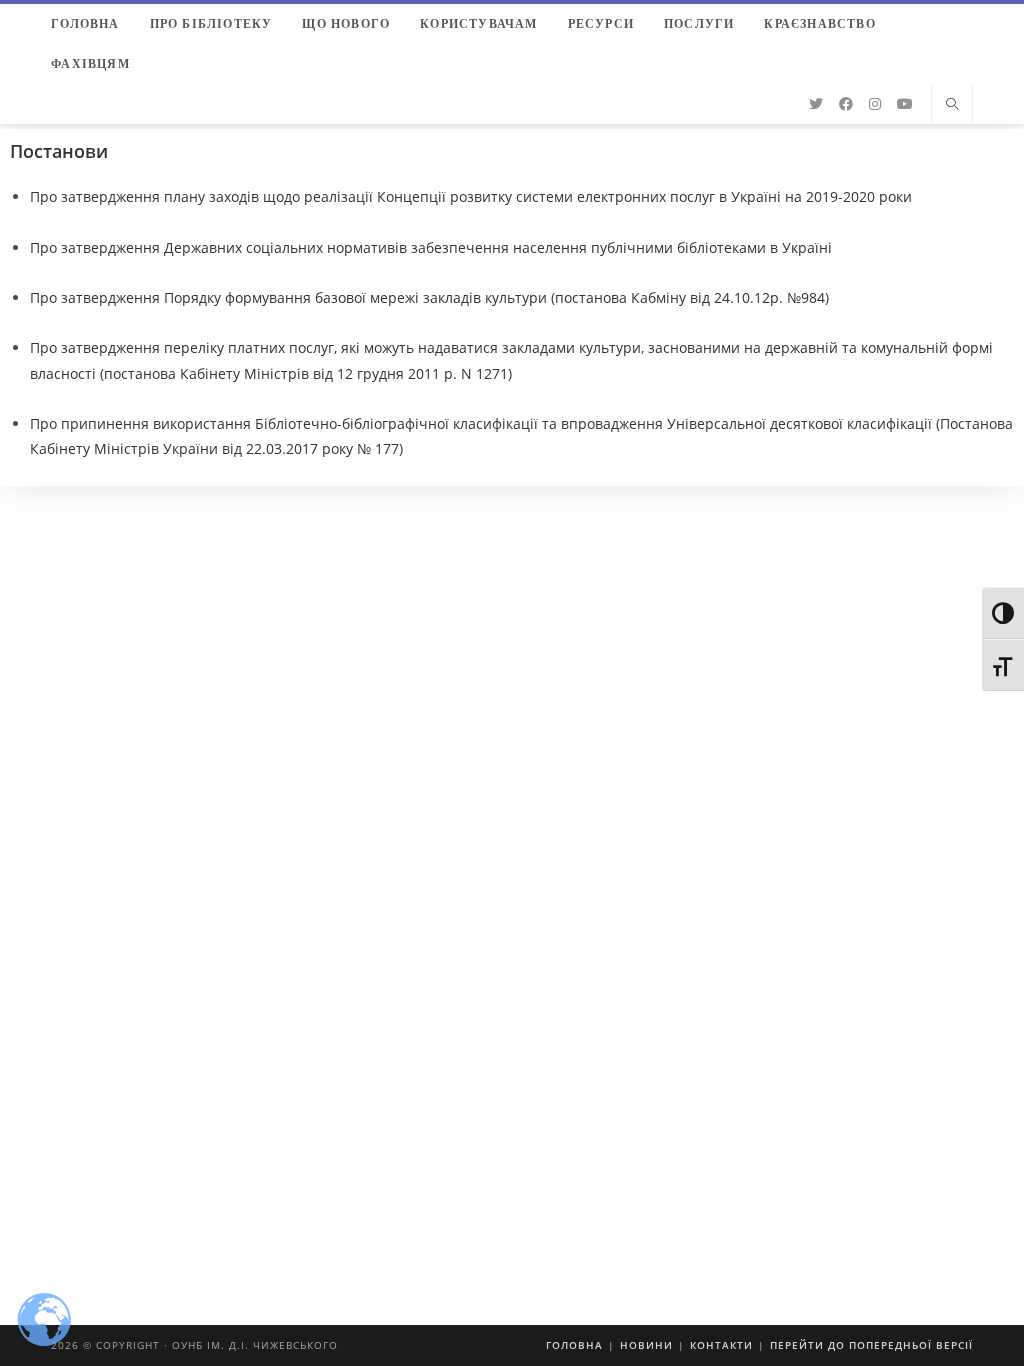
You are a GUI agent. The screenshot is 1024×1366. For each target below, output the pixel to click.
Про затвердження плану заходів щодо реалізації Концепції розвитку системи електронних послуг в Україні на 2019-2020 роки (471, 196)
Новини (646, 1345)
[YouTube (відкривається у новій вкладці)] (905, 104)
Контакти (721, 1345)
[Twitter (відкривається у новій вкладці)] (816, 104)
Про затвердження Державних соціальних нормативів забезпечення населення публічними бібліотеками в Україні (431, 247)
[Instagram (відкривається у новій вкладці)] (875, 104)
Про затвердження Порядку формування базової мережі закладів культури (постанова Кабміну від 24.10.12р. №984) (429, 297)
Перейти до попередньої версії (871, 1345)
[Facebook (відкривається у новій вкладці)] (846, 104)
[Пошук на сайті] (952, 105)
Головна (574, 1345)
